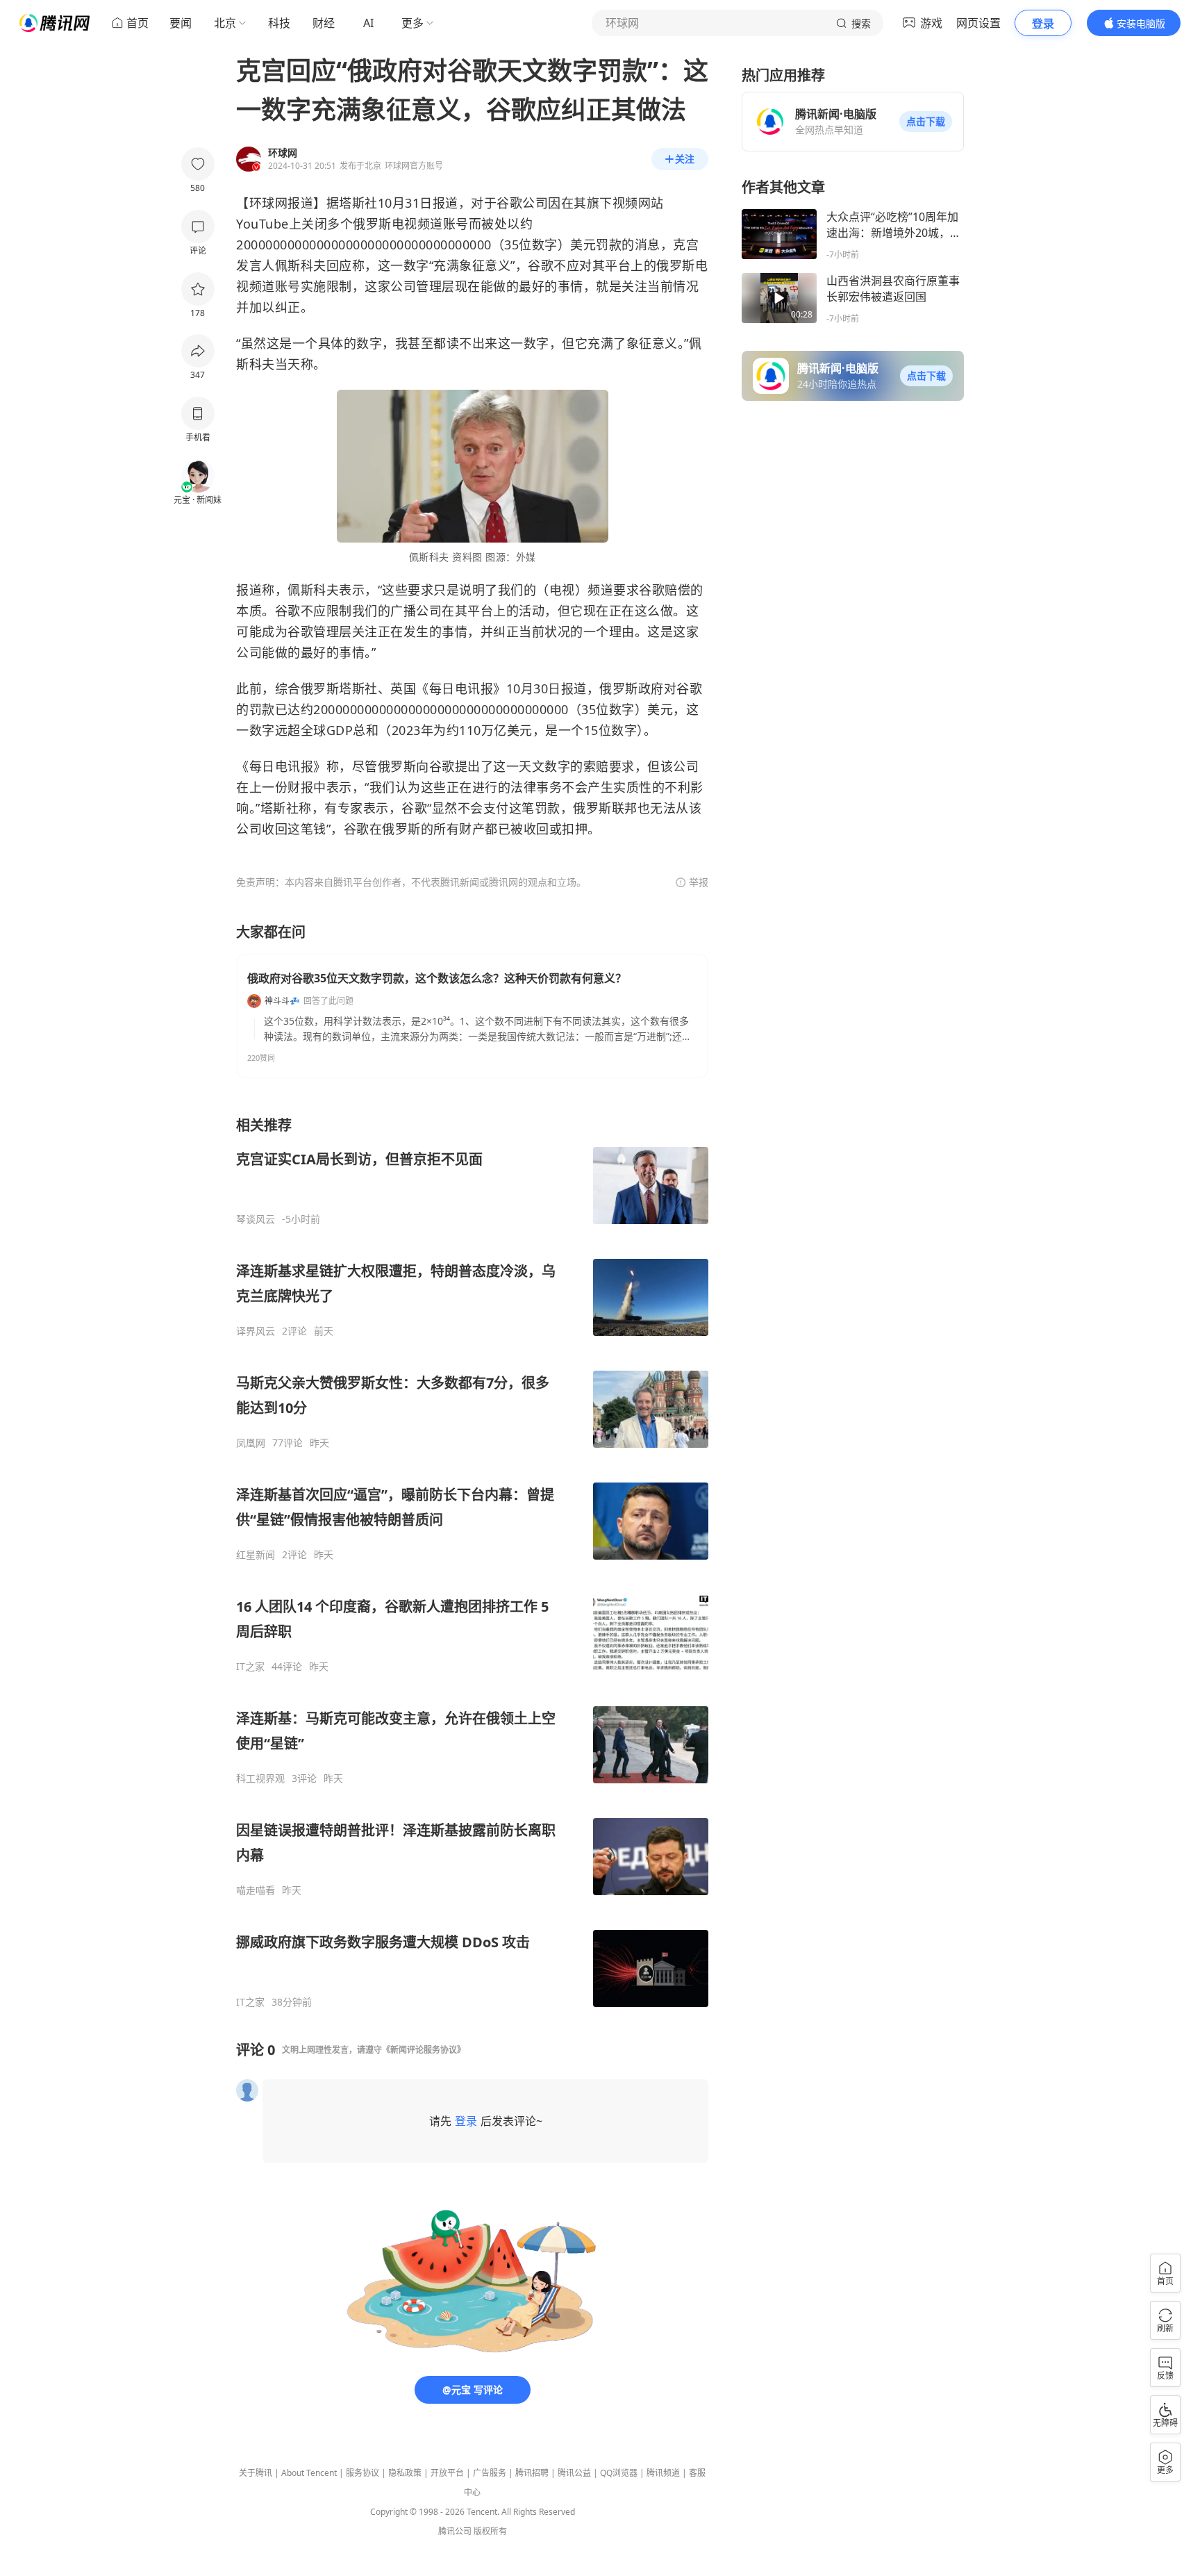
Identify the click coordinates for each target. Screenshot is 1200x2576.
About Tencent (309, 2473)
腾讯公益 (574, 2473)
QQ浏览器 (619, 2473)
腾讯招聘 (532, 2473)
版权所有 (490, 2531)
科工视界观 (260, 1778)
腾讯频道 (663, 2473)
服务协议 (362, 2473)
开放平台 (447, 2473)
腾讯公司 (455, 2531)
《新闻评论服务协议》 (424, 2050)
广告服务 (490, 2473)
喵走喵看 (256, 1890)
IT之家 (250, 1667)
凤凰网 (251, 1443)
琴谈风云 (256, 1219)
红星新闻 (256, 1555)
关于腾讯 (256, 2473)
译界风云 (256, 1331)
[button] (926, 122)
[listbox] (472, 1562)
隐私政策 (405, 2473)
